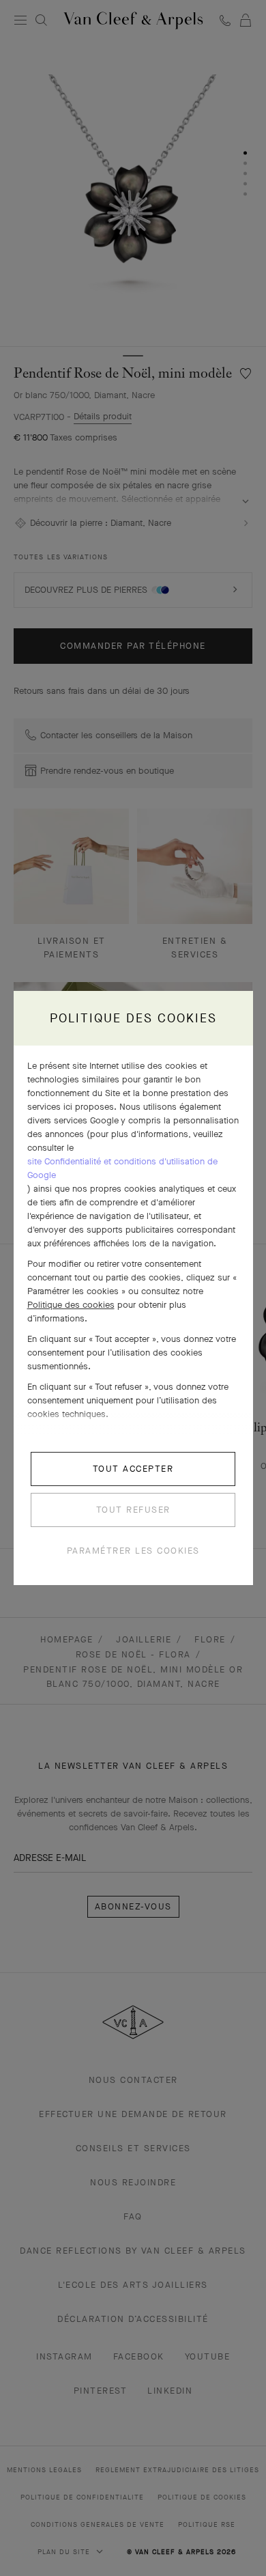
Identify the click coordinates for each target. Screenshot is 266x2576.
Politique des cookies (71, 1305)
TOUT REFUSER (133, 1510)
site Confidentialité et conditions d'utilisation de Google (122, 1168)
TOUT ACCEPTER (133, 1469)
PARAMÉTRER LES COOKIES (133, 1551)
